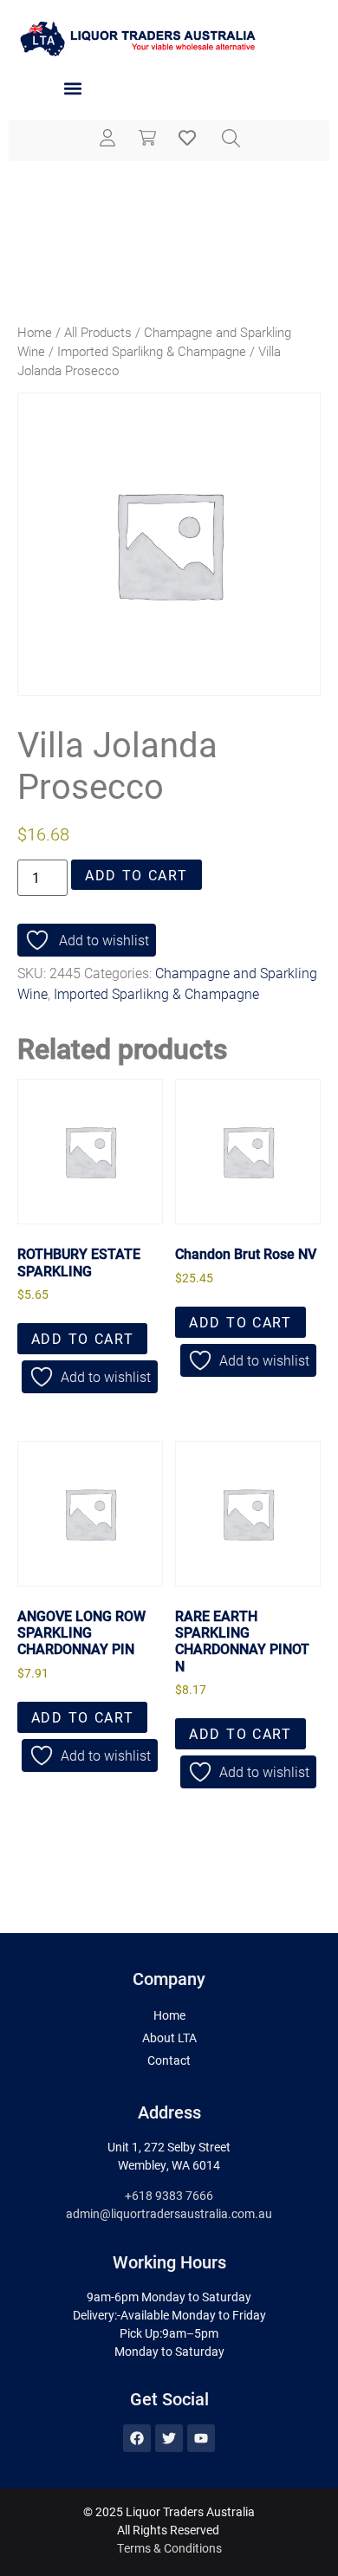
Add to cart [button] (83, 1338)
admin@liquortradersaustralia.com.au (169, 2213)
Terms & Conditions (169, 2548)
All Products (98, 332)
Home (35, 332)
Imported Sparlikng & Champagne (152, 351)
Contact (169, 2060)
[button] (72, 89)
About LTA (169, 2037)
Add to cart (136, 875)
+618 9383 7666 (169, 2195)
